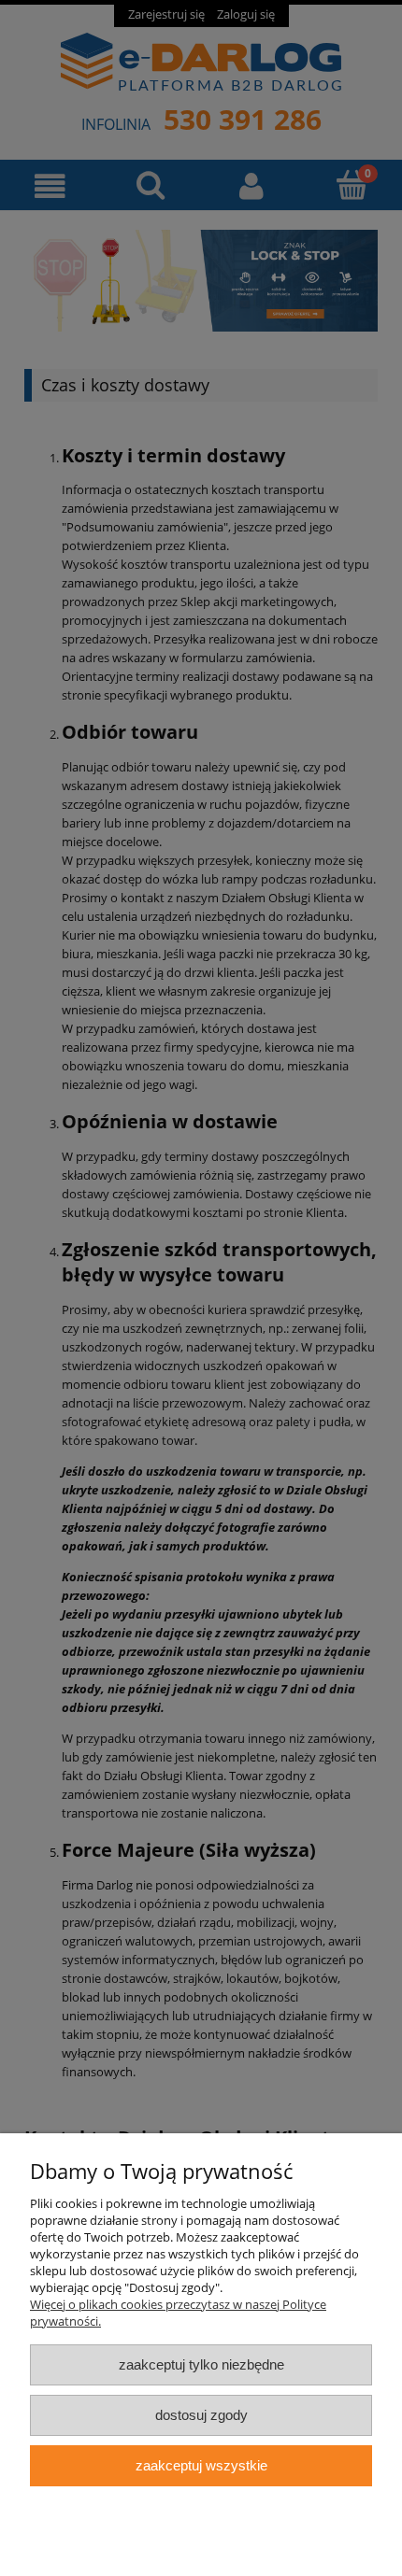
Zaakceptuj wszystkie (201, 2465)
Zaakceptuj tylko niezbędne (201, 2364)
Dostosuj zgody (201, 2415)
